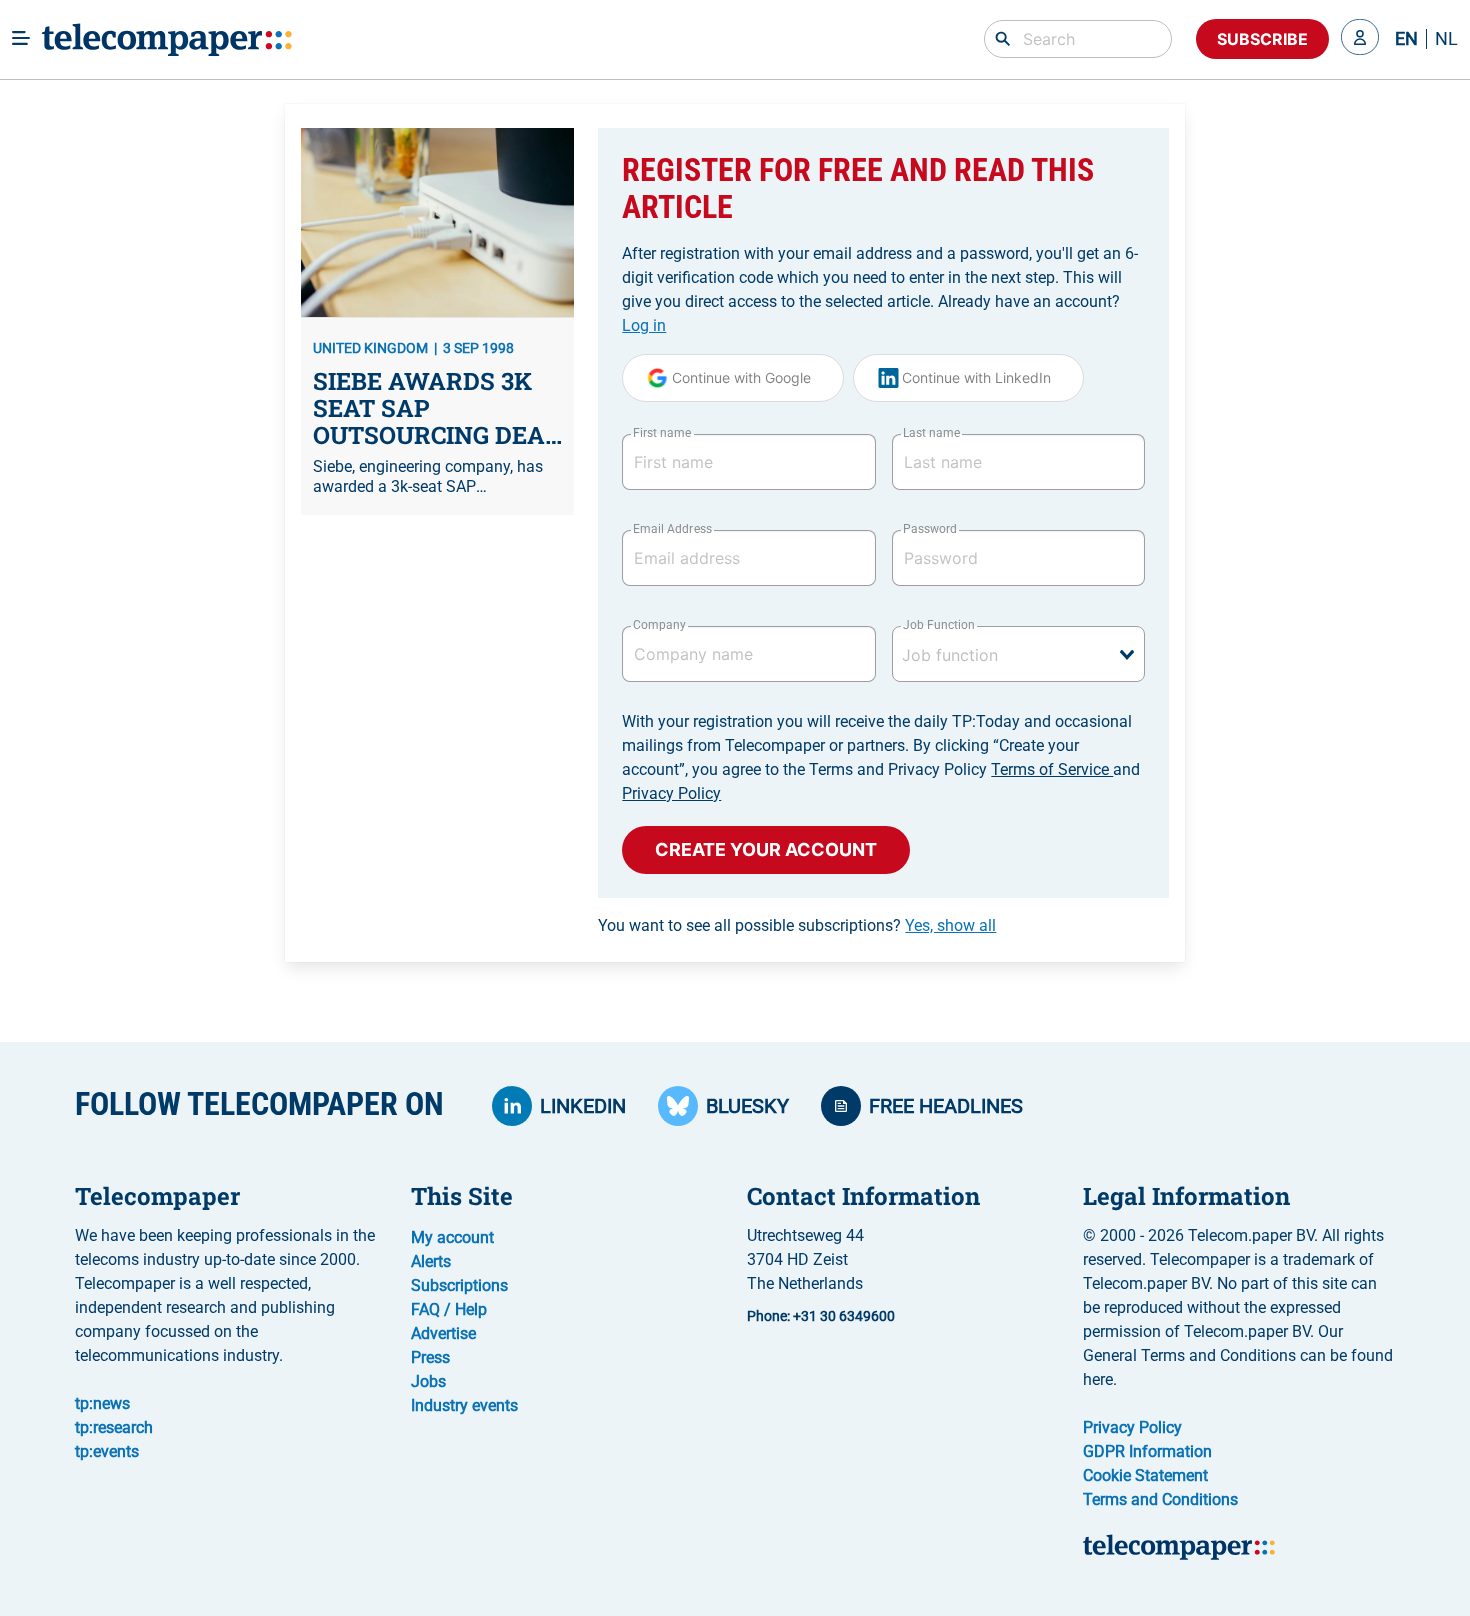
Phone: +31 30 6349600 (821, 1316)
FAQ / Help (449, 1309)
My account (452, 1237)
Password (930, 529)
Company (659, 625)
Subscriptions (459, 1285)
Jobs (428, 1381)
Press (430, 1357)
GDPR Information (1147, 1451)
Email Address (672, 529)
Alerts (431, 1261)
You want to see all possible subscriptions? (797, 925)
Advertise (443, 1333)
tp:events (107, 1451)
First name (662, 433)
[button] (1360, 39)
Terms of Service (1052, 769)
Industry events (464, 1405)
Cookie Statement (1145, 1475)
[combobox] (1018, 654)
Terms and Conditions (1160, 1499)
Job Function (939, 625)
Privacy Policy (671, 793)
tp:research (114, 1427)
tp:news (102, 1403)
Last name (931, 433)
